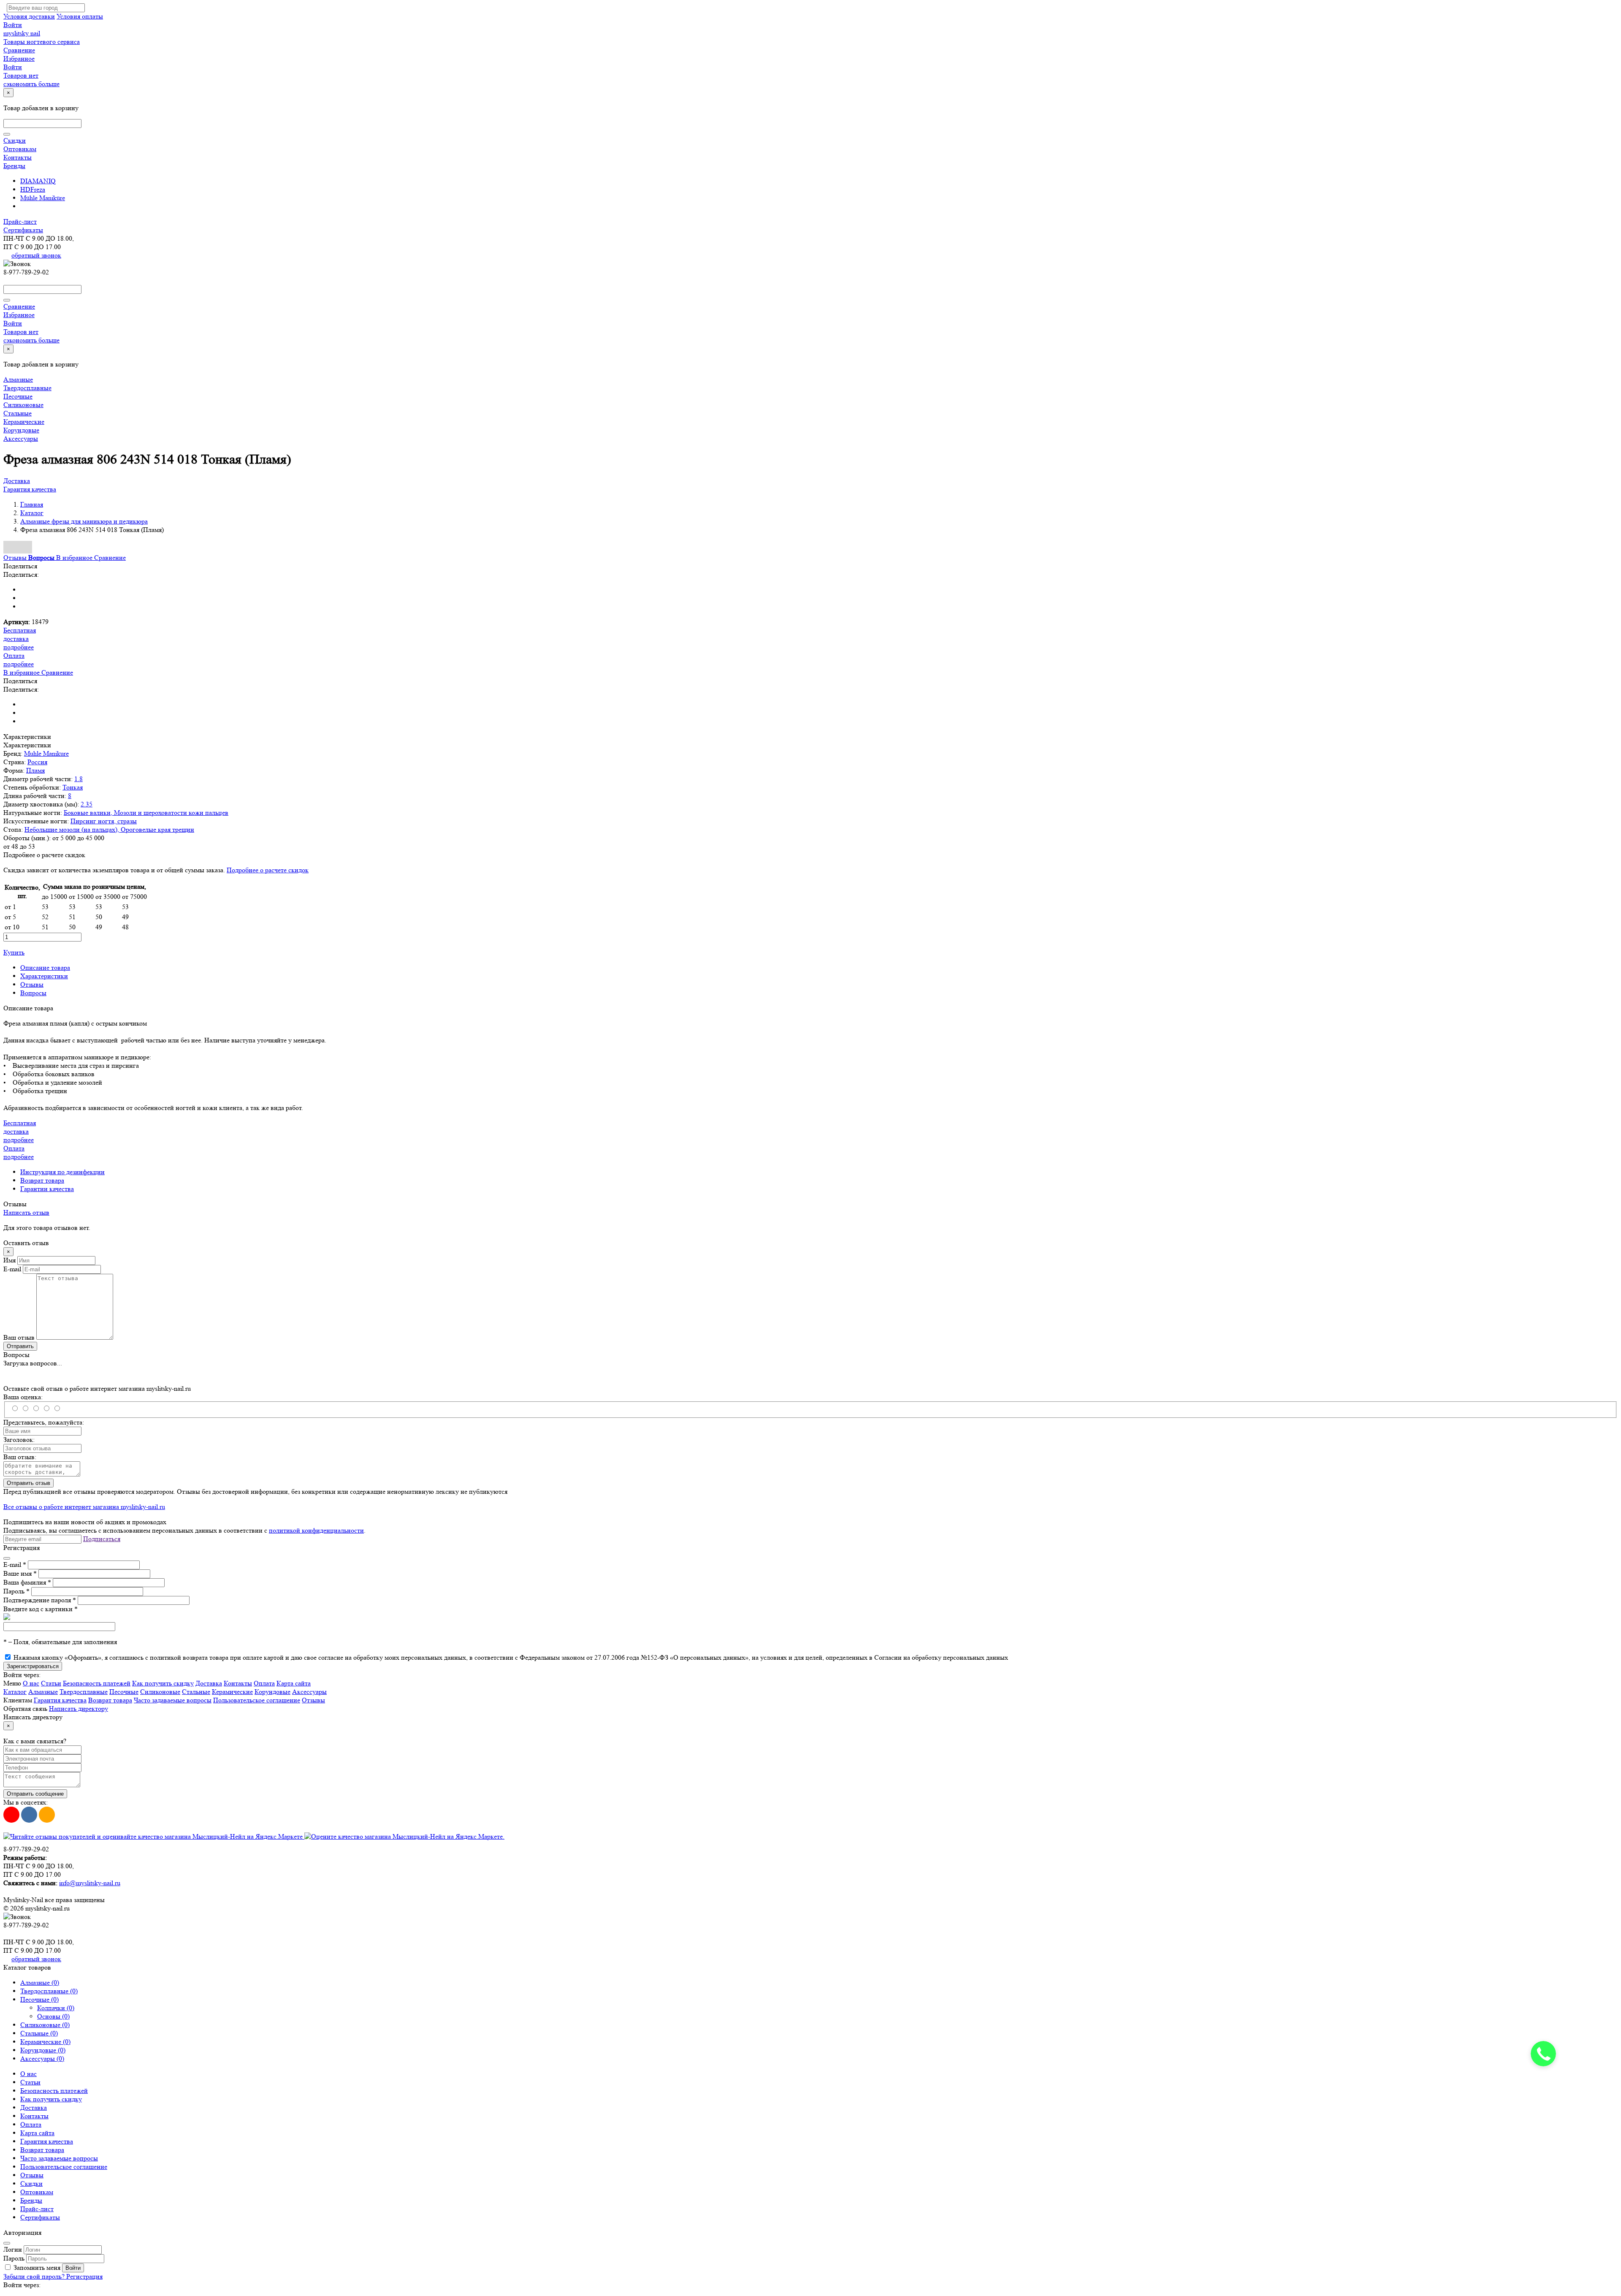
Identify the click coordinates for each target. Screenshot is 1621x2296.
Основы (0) (53, 2016)
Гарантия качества (30, 489)
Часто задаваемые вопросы (173, 1700)
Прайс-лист (20, 221)
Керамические (24, 422)
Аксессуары (21, 438)
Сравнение (110, 558)
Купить (14, 952)
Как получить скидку (163, 1683)
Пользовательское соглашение (257, 1700)
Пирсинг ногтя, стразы (104, 821)
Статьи (51, 1683)
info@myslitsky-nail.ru (90, 1883)
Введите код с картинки (41, 1609)
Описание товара (45, 968)
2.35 (87, 804)
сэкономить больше (31, 84)
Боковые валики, (89, 813)
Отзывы (32, 984)
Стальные (18, 413)
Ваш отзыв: (20, 1457)
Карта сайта (294, 1683)
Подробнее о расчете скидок (268, 870)
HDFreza (33, 189)
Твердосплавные (27, 388)
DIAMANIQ (38, 181)
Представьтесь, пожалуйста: (44, 1422)
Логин (13, 2249)
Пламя (35, 770)
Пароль (16, 1591)
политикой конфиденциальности (316, 1530)
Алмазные (18, 379)
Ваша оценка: (23, 1397)
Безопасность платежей (97, 1683)
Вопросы (33, 993)
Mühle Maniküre (43, 198)
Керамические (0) (45, 2042)
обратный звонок (36, 255)
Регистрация (84, 2276)
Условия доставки (29, 16)
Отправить (20, 1346)
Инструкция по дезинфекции (62, 1172)
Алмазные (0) (40, 1983)
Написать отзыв (26, 1212)
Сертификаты (23, 230)
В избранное (75, 558)
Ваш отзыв (19, 1337)
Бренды (14, 166)
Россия (37, 762)
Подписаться (102, 1539)
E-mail (12, 1269)
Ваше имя (20, 1573)
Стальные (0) (39, 2033)
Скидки (15, 140)
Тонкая (73, 787)
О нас (31, 1683)
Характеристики (44, 976)
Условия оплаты (80, 16)
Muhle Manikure (46, 753)
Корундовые (21, 430)
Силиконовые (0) (45, 2025)
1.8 (79, 779)
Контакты (18, 157)
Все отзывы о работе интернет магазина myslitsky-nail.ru (84, 1507)
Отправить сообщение (35, 1794)
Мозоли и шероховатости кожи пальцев (171, 813)
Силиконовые (23, 405)
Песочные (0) (39, 1999)
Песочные (18, 396)
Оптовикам (20, 149)
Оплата (264, 1683)
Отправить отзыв (28, 1483)
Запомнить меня (37, 2268)
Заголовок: (19, 1440)
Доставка (17, 481)
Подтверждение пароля (40, 1600)
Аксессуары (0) (42, 2059)
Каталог (15, 1692)
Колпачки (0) (56, 2008)
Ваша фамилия (27, 1582)
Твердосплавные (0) (49, 1991)
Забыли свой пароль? (35, 2276)
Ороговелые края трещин (157, 829)
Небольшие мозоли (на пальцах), (73, 829)
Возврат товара (42, 1180)
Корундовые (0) (43, 2050)
